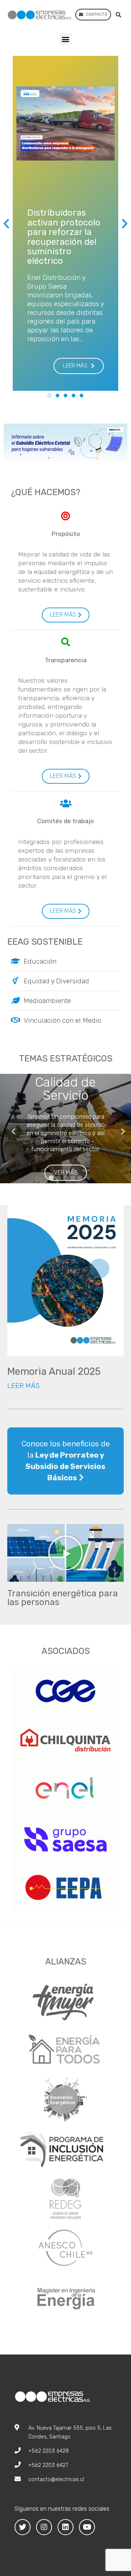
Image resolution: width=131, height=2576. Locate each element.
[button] (79, 366)
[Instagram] (44, 2527)
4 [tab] (73, 1178)
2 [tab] (58, 1178)
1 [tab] (51, 1178)
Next (120, 1129)
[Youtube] (87, 2527)
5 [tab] (80, 1178)
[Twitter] (23, 2527)
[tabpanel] (65, 1129)
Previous (11, 1129)
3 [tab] (65, 1178)
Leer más (23, 1386)
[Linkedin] (65, 2527)
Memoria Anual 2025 (54, 1372)
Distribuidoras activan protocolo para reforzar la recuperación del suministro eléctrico (64, 237)
